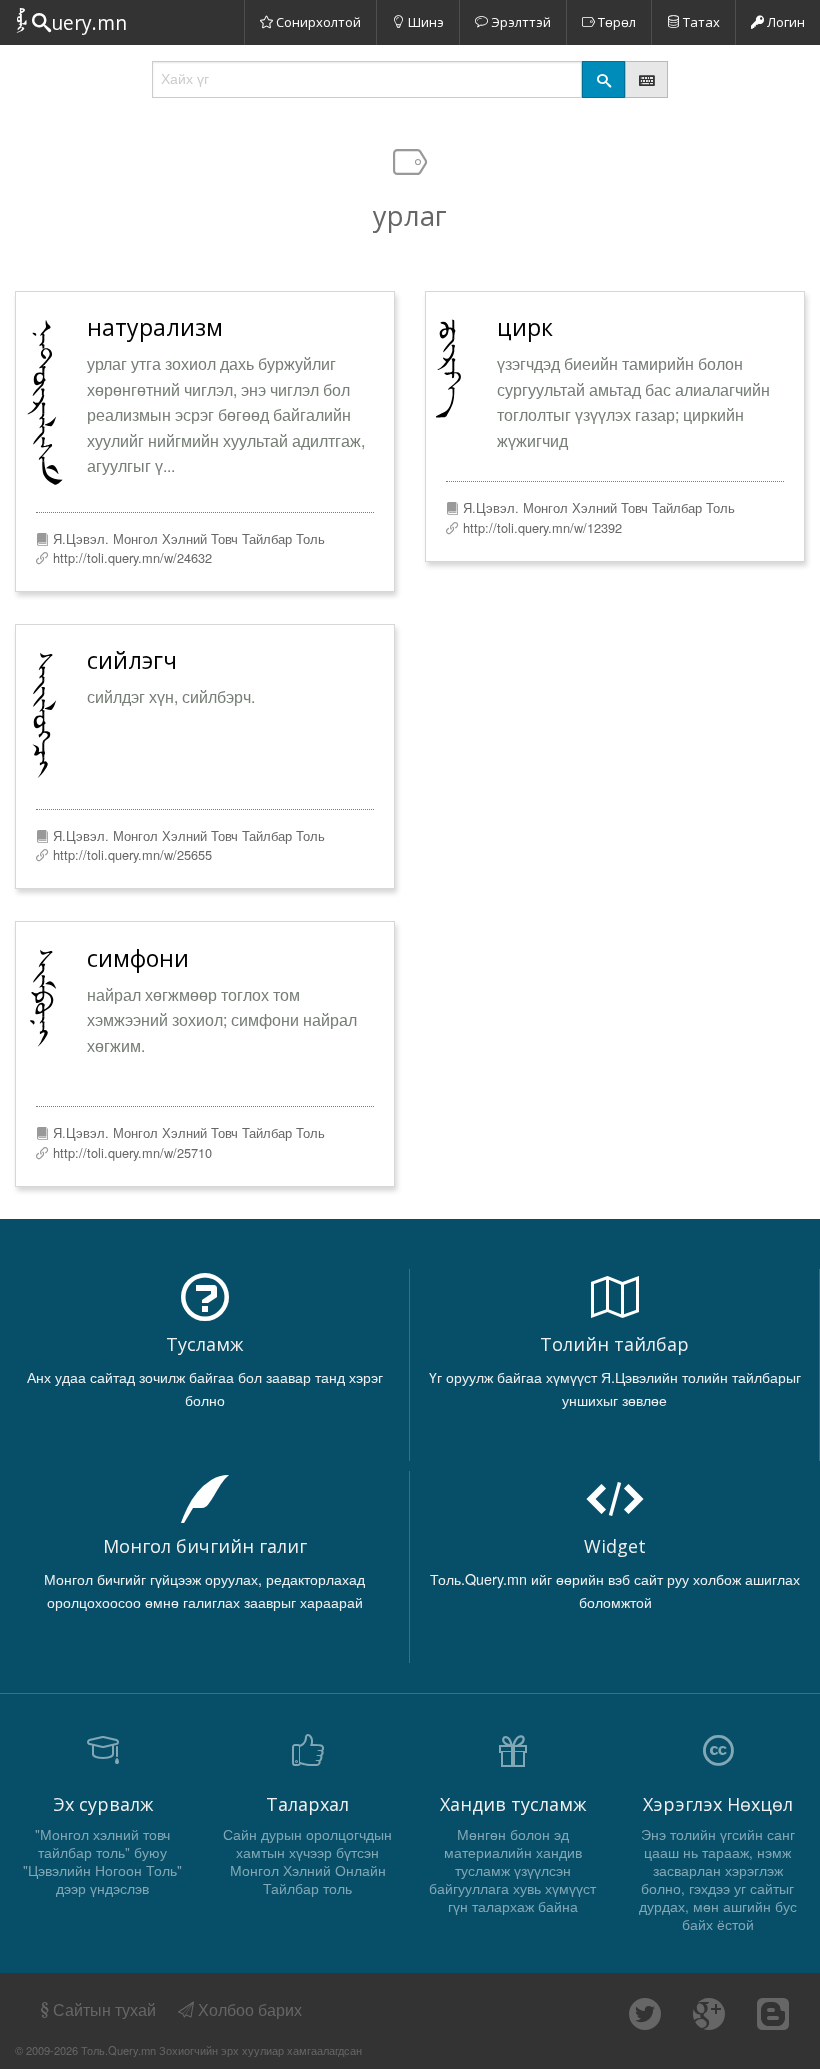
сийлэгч (132, 660)
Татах (700, 22)
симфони (138, 958)
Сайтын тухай (104, 2009)
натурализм (155, 327)
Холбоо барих (248, 2009)
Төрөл (615, 22)
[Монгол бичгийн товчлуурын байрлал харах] (646, 79)
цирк (525, 327)
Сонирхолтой (317, 22)
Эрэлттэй (519, 22)
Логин (784, 22)
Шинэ (424, 22)
